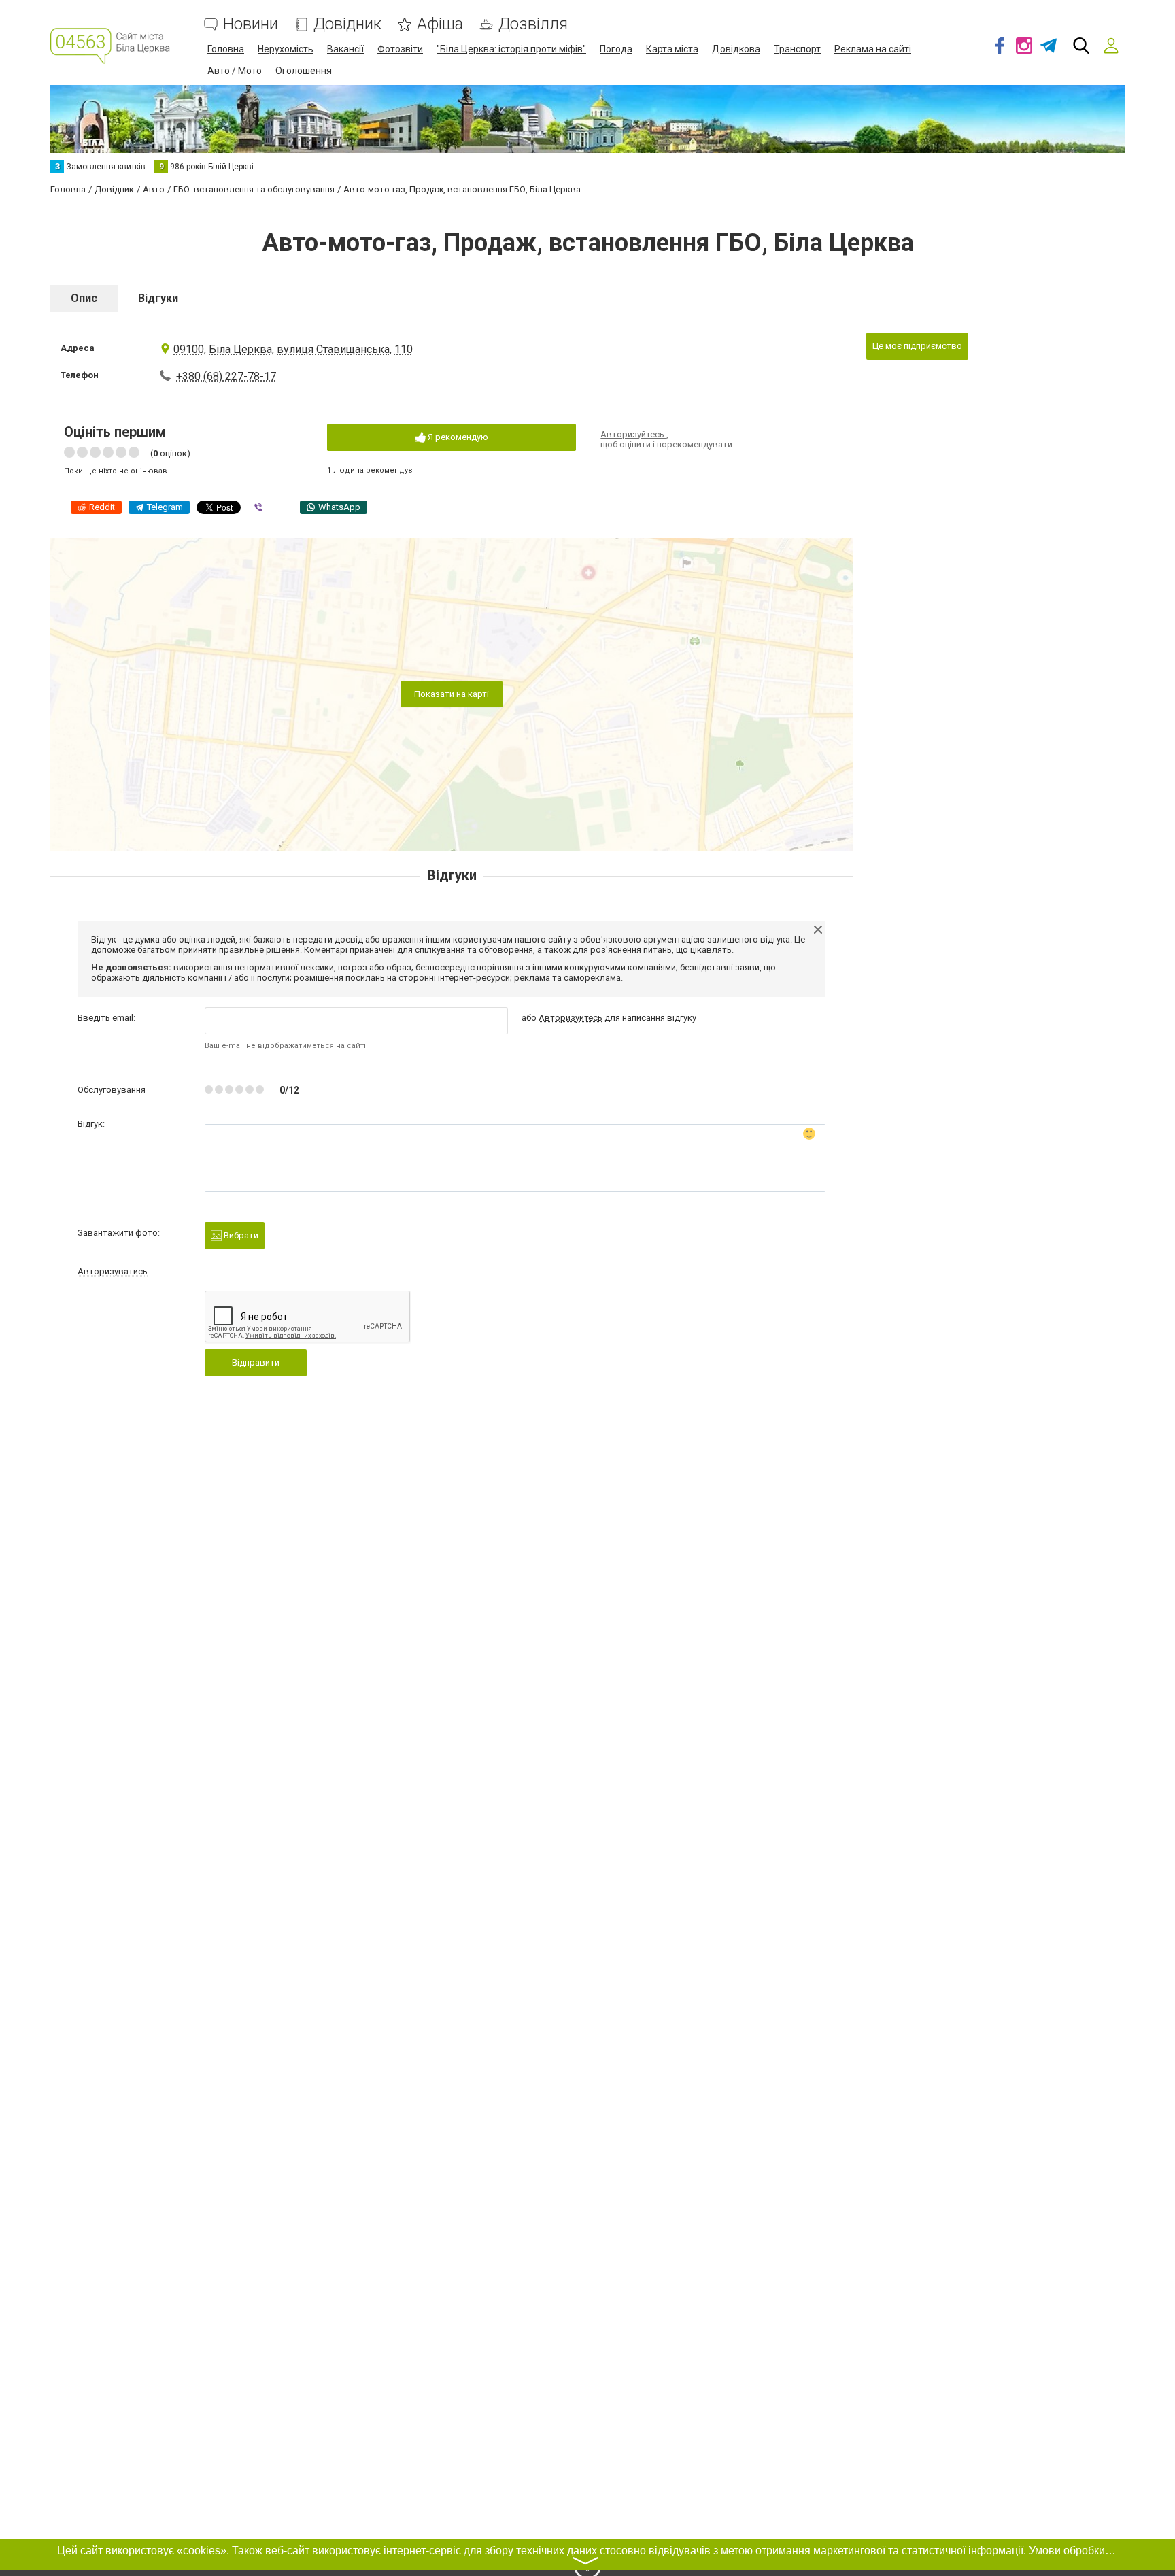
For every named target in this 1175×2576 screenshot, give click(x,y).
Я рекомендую (457, 437)
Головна (226, 49)
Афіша (440, 24)
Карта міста (672, 49)
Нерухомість (286, 49)
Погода (616, 49)
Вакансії (345, 49)
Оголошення (304, 71)
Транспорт (797, 49)
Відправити (256, 1362)
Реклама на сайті (873, 49)
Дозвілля (533, 24)
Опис (84, 298)
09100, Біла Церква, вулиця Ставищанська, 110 (293, 349)
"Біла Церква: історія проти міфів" (511, 49)
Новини (251, 24)
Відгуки (158, 298)
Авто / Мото (235, 71)
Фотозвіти (400, 49)
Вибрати (240, 1235)
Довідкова (736, 49)
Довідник (347, 24)
